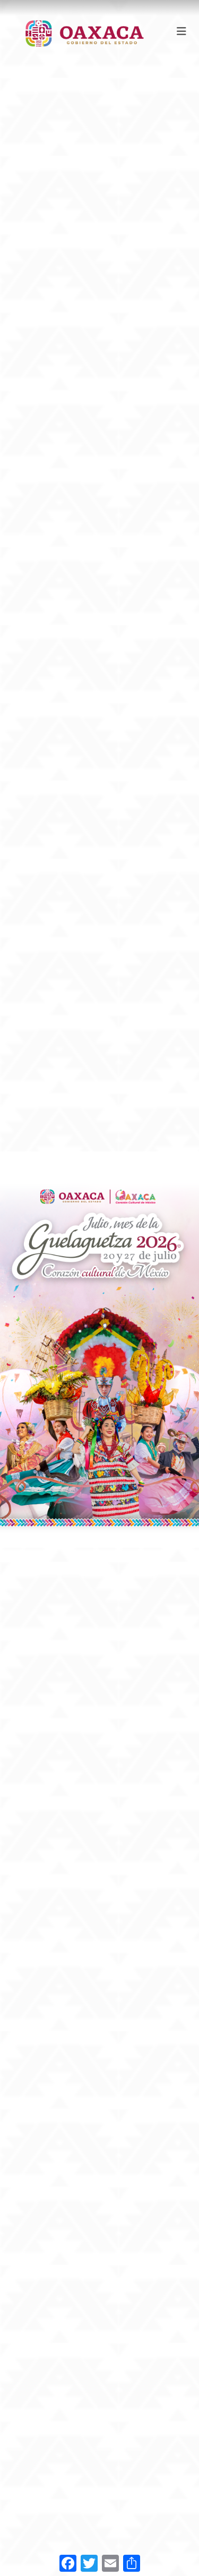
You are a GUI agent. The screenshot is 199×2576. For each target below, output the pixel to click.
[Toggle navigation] (181, 31)
